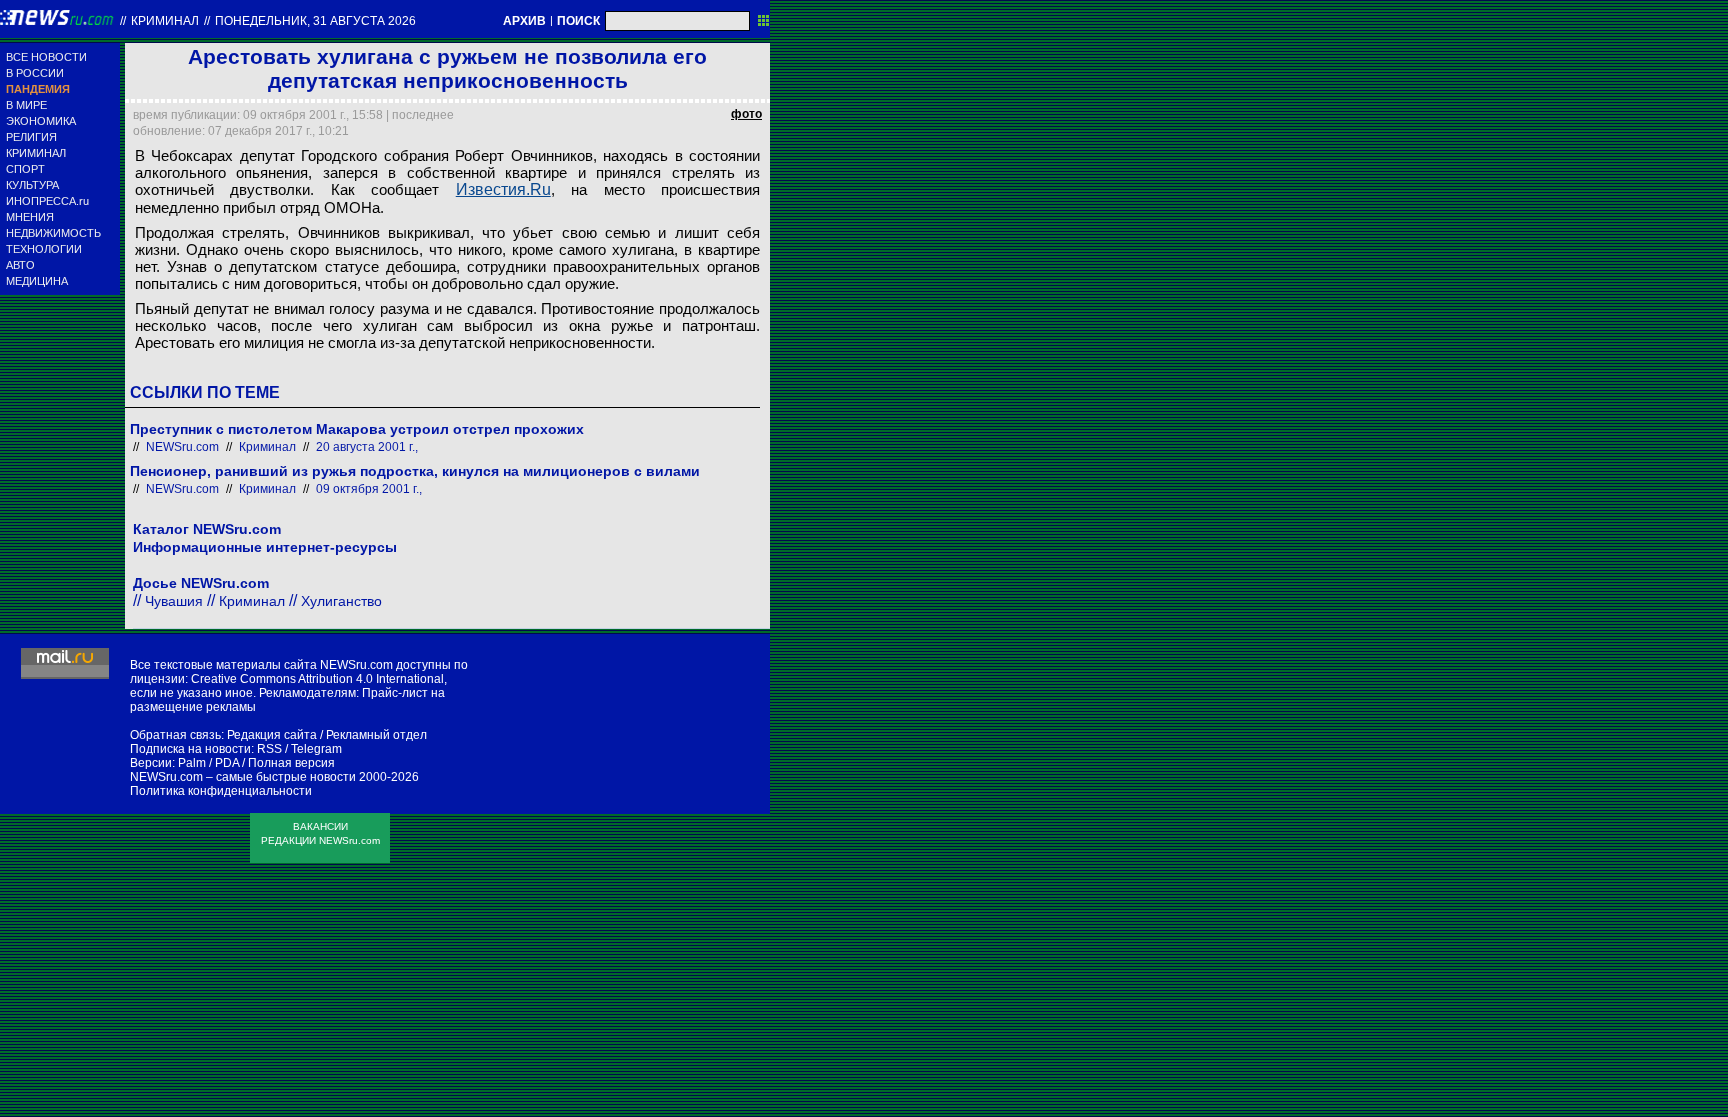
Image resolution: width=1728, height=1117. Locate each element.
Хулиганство (341, 601)
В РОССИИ (35, 73)
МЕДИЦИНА (37, 281)
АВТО (20, 265)
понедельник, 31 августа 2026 (315, 21)
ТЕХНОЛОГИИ (44, 249)
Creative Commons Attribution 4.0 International (317, 679)
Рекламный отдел (376, 735)
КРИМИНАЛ (36, 153)
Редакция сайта (272, 735)
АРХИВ (524, 21)
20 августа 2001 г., (367, 447)
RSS (269, 749)
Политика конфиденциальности (221, 791)
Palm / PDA (208, 763)
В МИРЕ (26, 105)
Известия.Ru (503, 189)
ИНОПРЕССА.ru (47, 201)
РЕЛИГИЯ (31, 137)
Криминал (165, 21)
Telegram (316, 749)
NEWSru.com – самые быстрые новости (243, 777)
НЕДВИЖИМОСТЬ (53, 233)
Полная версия (291, 763)
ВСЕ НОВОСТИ (46, 57)
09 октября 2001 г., (369, 489)
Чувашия (174, 601)
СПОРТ (25, 169)
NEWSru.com (182, 447)
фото (746, 114)
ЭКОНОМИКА (41, 121)
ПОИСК (578, 21)
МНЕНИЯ (30, 217)
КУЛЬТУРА (32, 185)
